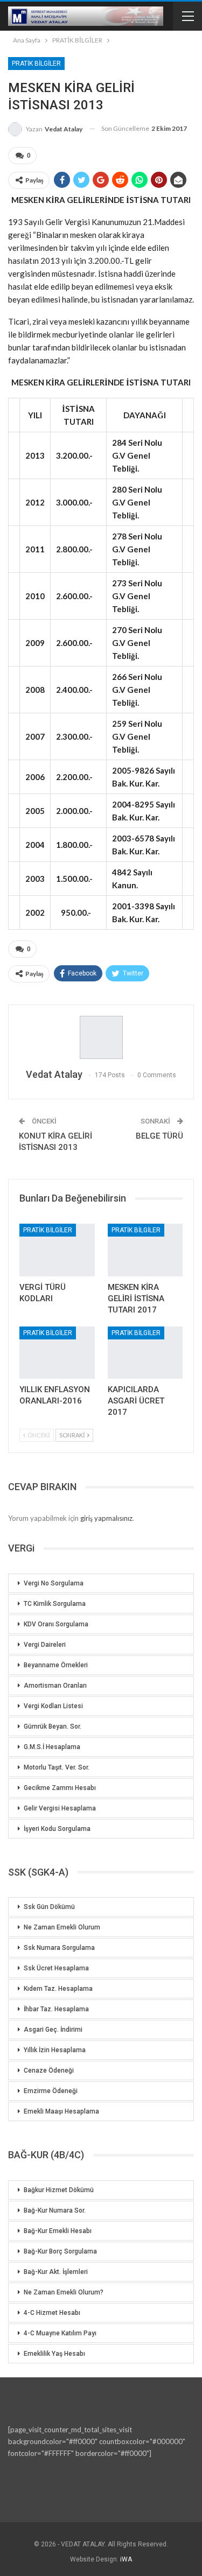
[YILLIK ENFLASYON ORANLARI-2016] (57, 1353)
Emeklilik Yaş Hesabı (54, 2354)
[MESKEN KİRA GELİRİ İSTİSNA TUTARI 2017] (145, 1250)
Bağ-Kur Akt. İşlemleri (56, 2272)
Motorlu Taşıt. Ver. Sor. (57, 1767)
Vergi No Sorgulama (54, 1583)
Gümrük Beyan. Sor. (53, 1726)
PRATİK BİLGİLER (36, 64)
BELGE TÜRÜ (159, 1136)
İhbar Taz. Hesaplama (56, 2009)
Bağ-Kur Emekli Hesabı (58, 2231)
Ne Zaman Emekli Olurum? (64, 2292)
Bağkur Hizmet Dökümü (59, 2190)
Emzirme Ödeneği (51, 2091)
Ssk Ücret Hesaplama (56, 1968)
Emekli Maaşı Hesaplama (61, 2111)
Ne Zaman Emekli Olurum (62, 1927)
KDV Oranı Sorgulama (56, 1624)
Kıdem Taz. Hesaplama (58, 1989)
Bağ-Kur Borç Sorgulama (60, 2251)
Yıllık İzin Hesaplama (55, 2050)
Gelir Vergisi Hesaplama (60, 1808)
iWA (126, 2559)
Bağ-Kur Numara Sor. (55, 2210)
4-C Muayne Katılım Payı (60, 2333)
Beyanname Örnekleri (56, 1665)
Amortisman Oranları (55, 1686)
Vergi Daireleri (45, 1645)
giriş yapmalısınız (106, 1518)
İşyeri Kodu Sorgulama (57, 1829)
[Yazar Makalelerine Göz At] (101, 1037)
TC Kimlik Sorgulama (55, 1604)
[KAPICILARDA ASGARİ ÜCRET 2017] (145, 1353)
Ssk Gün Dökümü (49, 1907)
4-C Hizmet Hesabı (52, 2313)
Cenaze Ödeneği (49, 2070)
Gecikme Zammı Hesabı (60, 1788)
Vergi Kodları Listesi (53, 1706)
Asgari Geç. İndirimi (53, 2030)
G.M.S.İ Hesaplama (52, 1747)
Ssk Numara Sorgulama (59, 1948)
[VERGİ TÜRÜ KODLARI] (57, 1250)
